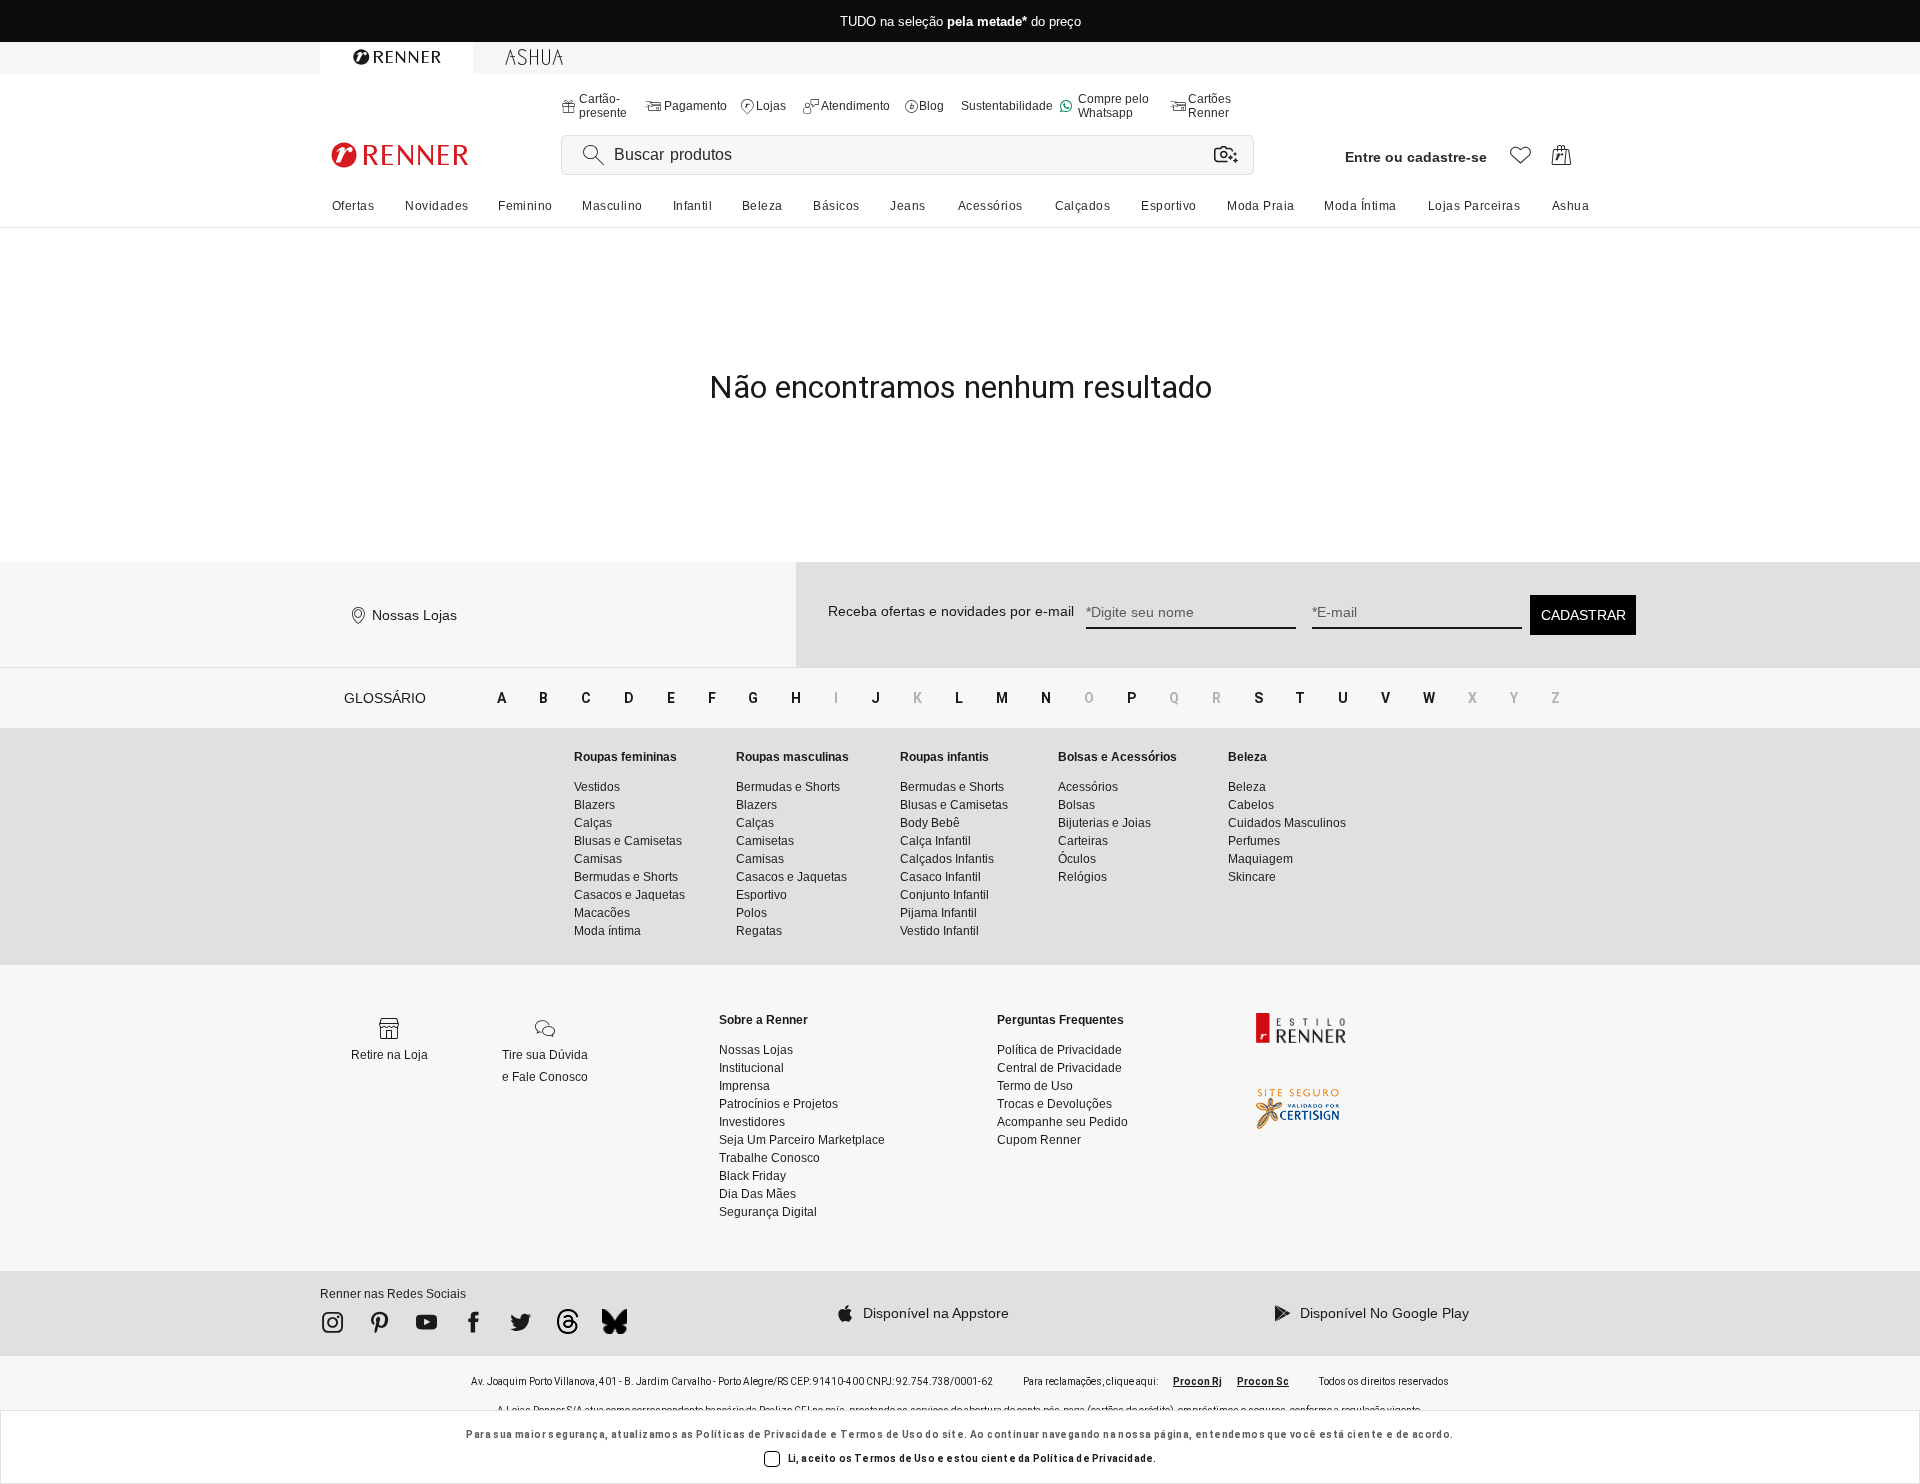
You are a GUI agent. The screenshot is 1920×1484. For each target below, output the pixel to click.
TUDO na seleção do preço (960, 21)
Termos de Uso (881, 1434)
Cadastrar (1583, 615)
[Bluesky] (614, 1327)
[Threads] (567, 1327)
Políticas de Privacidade (762, 1434)
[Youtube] (426, 1326)
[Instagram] (332, 1326)
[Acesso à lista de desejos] (1520, 160)
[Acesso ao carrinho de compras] (1561, 160)
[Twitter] (520, 1326)
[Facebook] (473, 1326)
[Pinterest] (379, 1326)
